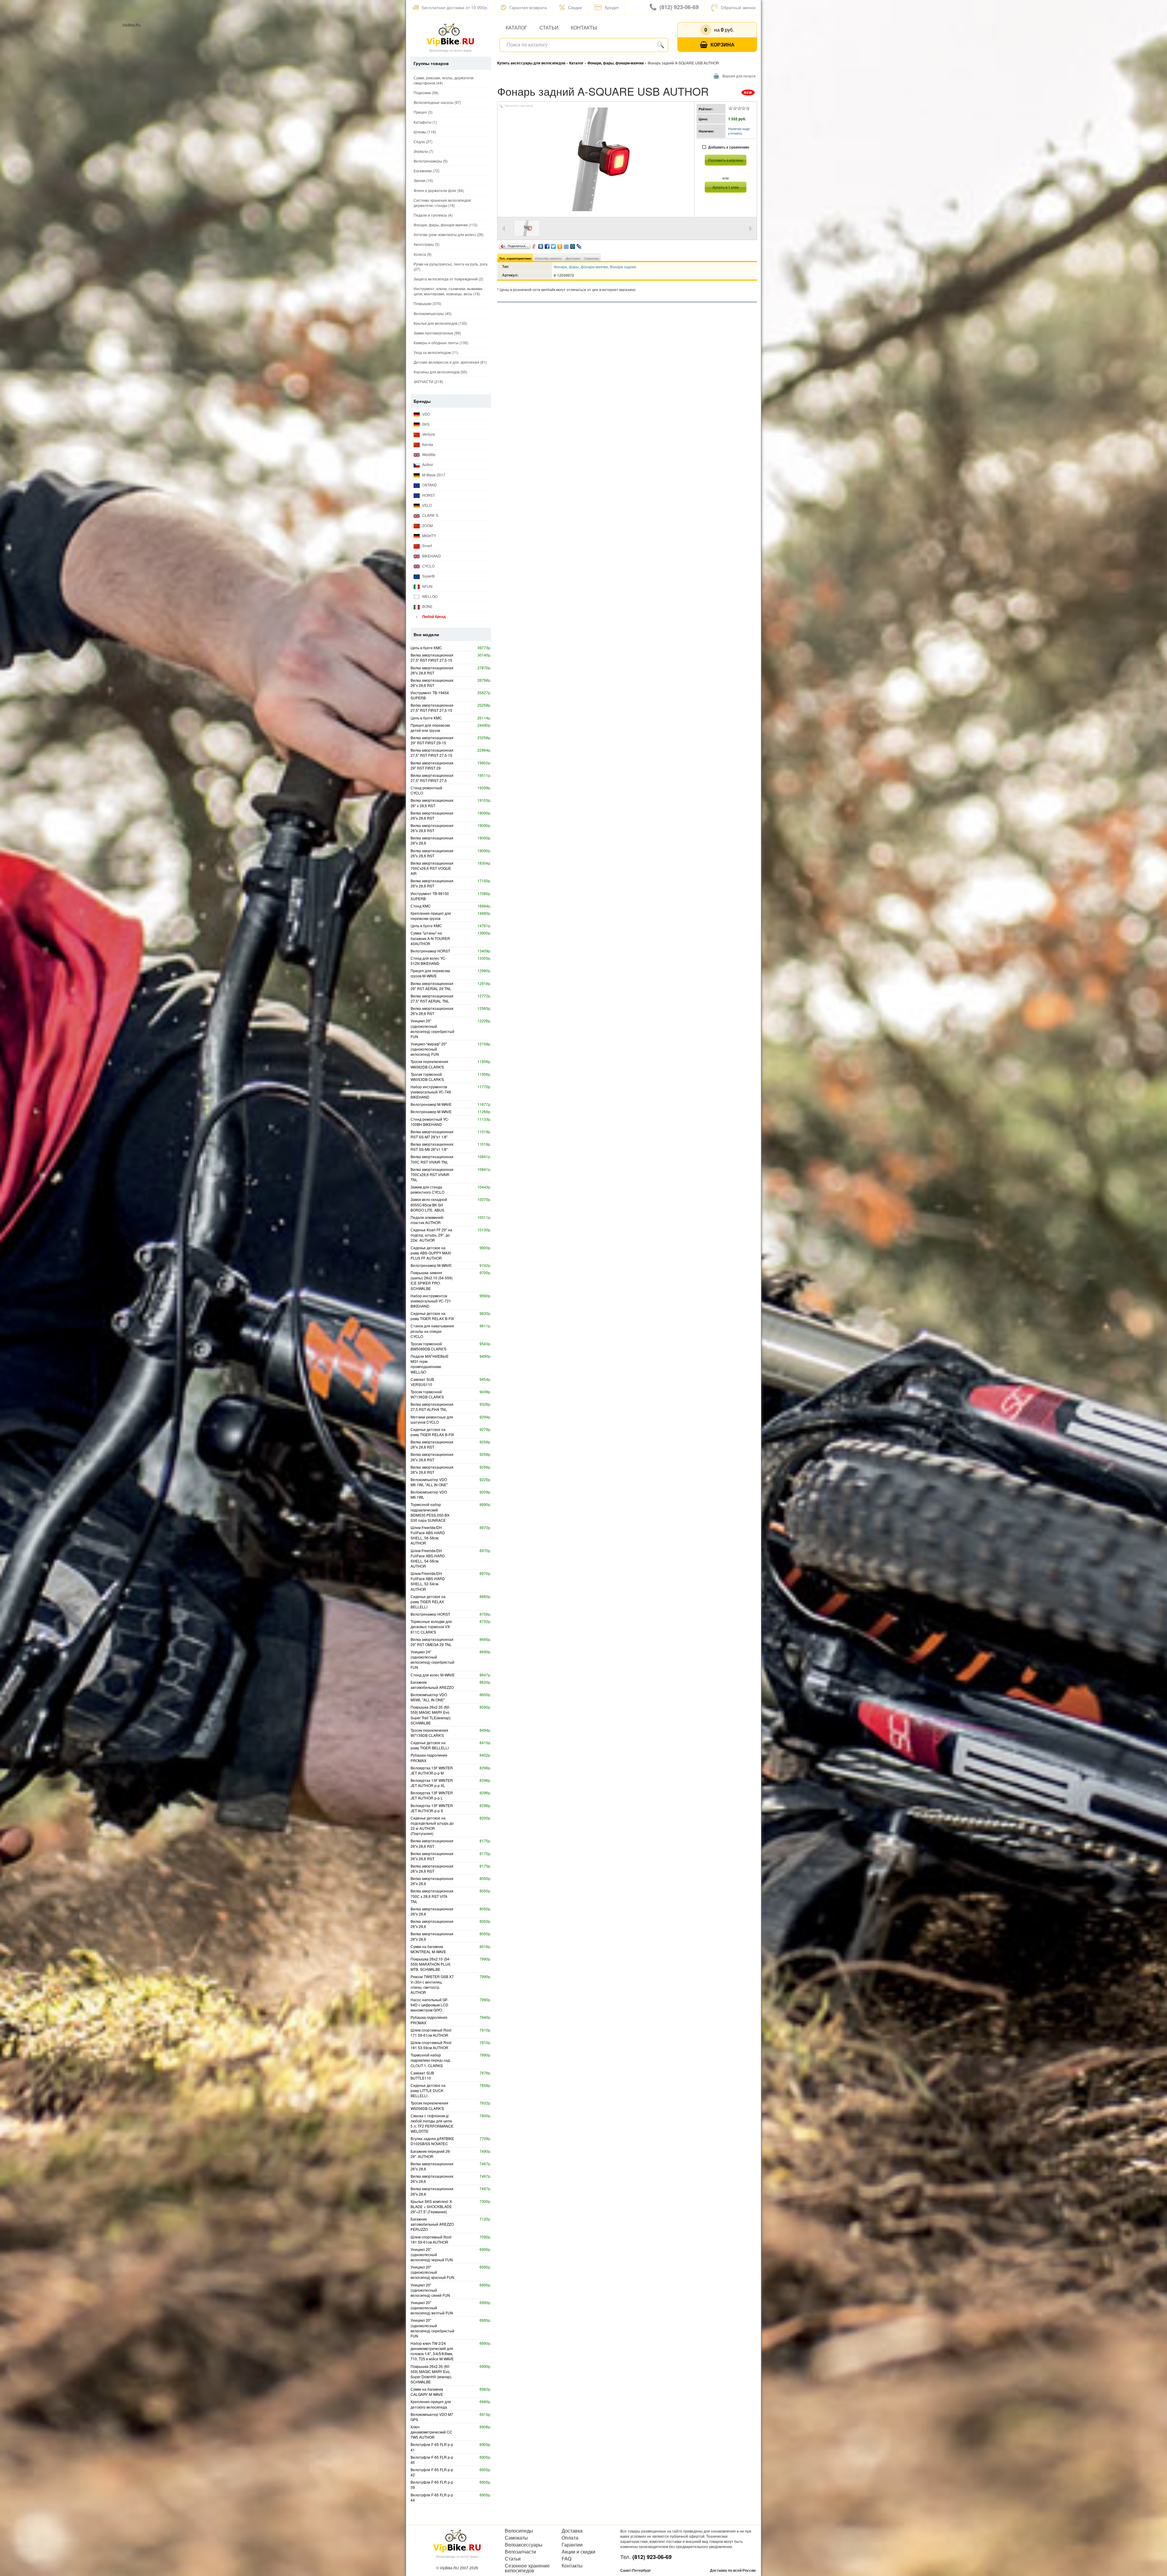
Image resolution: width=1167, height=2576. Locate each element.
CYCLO (428, 566)
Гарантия (592, 258)
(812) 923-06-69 (679, 7)
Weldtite (428, 454)
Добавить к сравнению (729, 147)
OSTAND (429, 485)
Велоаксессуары (524, 2545)
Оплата (570, 2538)
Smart (427, 545)
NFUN (427, 586)
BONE (427, 606)
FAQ (566, 2559)
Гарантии (572, 2545)
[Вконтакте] (541, 245)
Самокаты (516, 2538)
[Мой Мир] (573, 245)
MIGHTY (429, 535)
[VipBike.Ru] (450, 34)
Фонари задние (623, 267)
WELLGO (429, 596)
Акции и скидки (578, 2552)
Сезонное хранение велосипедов (527, 2568)
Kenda (427, 444)
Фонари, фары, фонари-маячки (581, 267)
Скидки (575, 7)
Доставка (573, 258)
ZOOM (427, 525)
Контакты (584, 27)
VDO (426, 414)
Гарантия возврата (528, 7)
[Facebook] (547, 245)
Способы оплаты (548, 258)
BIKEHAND (431, 556)
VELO (427, 505)
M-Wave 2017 (433, 475)
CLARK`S (430, 515)
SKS (425, 424)
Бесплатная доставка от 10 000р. (455, 7)
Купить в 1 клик (726, 187)
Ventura (428, 434)
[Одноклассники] (560, 245)
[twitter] (554, 245)
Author (427, 464)
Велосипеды (519, 2531)
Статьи (549, 27)
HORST (428, 495)
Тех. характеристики (515, 258)
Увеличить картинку (519, 106)
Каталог (516, 27)
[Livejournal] (579, 245)
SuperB (428, 576)
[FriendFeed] (566, 245)
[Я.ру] (534, 245)
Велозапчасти (520, 2552)
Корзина (723, 45)
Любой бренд (434, 616)
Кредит (612, 7)
